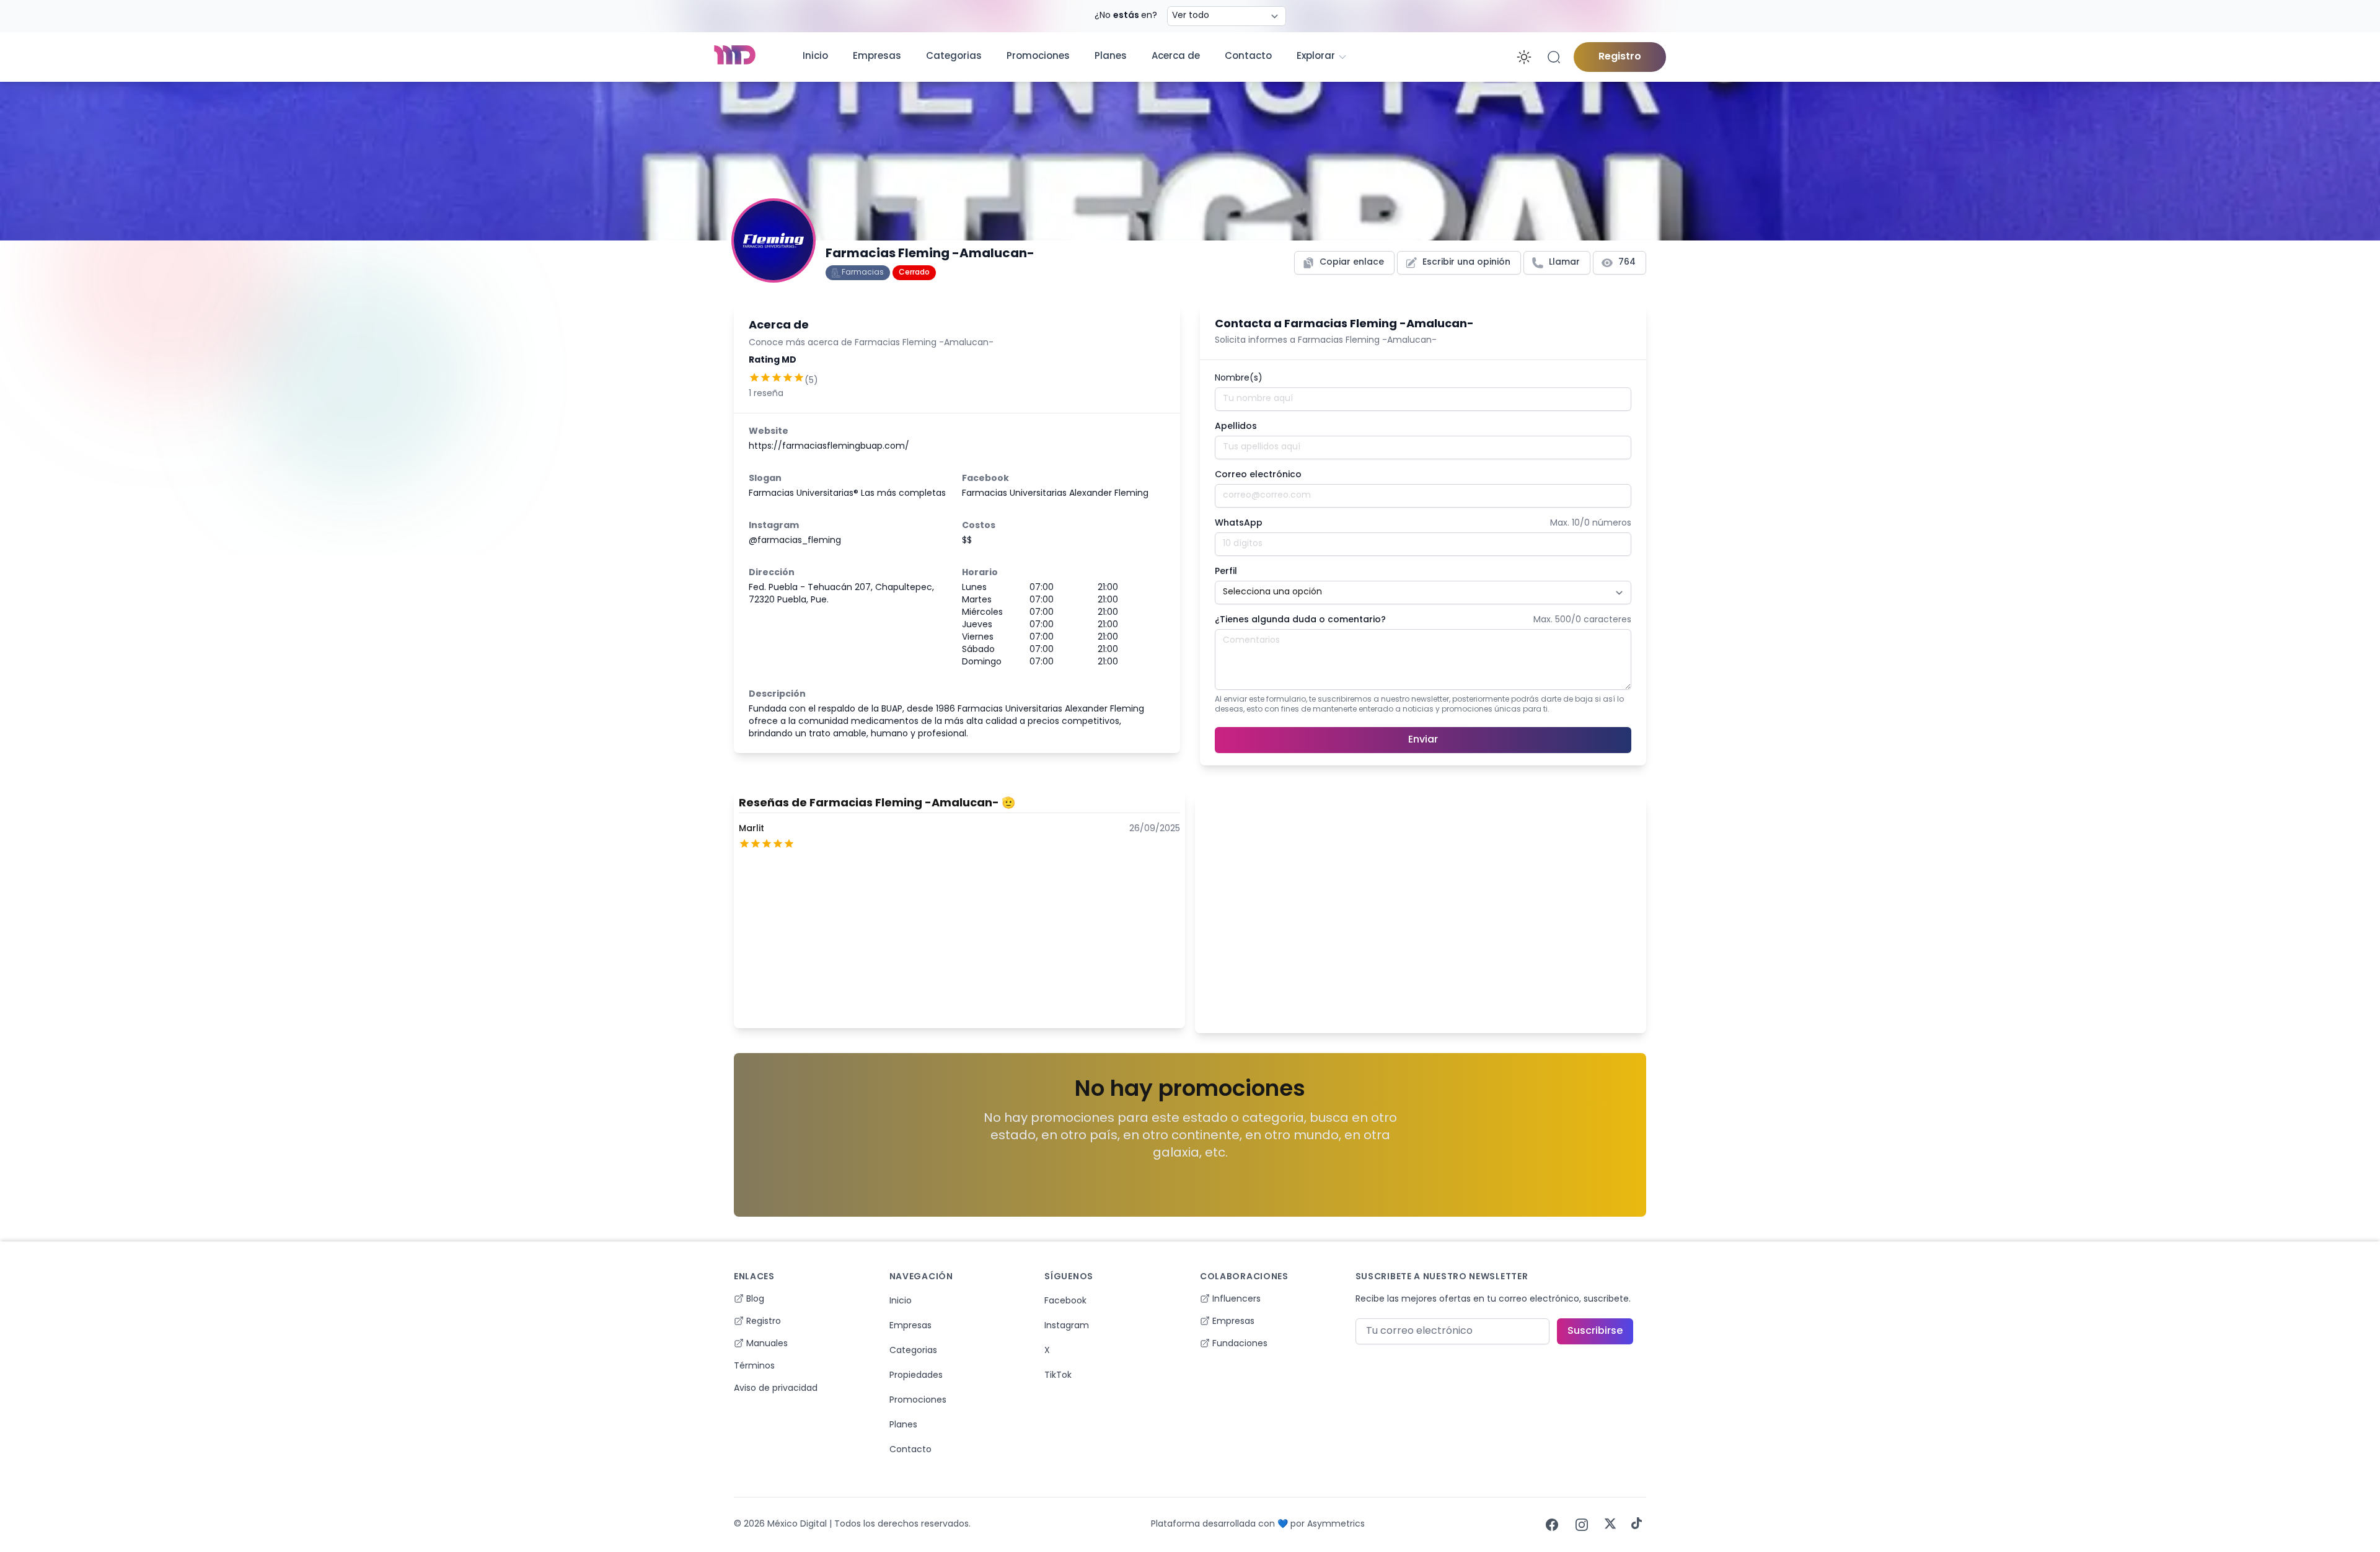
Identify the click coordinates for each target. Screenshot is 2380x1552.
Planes (1111, 57)
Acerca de (1176, 57)
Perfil (1226, 572)
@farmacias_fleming (795, 541)
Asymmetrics (1336, 1524)
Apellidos (1236, 427)
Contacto (1248, 57)
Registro (1620, 57)
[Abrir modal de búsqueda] (1554, 57)
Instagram (1067, 1326)
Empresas (877, 57)
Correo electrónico (1258, 475)
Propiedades (916, 1376)
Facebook (1065, 1301)
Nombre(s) (1239, 378)
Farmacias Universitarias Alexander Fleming (1055, 494)
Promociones (1038, 57)
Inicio (815, 57)
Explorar (1316, 57)
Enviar (1423, 740)
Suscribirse (1595, 1331)
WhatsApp (1239, 523)
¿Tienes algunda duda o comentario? (1300, 620)
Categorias (954, 57)
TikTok (1058, 1376)
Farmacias (863, 273)
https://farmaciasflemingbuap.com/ (829, 447)
